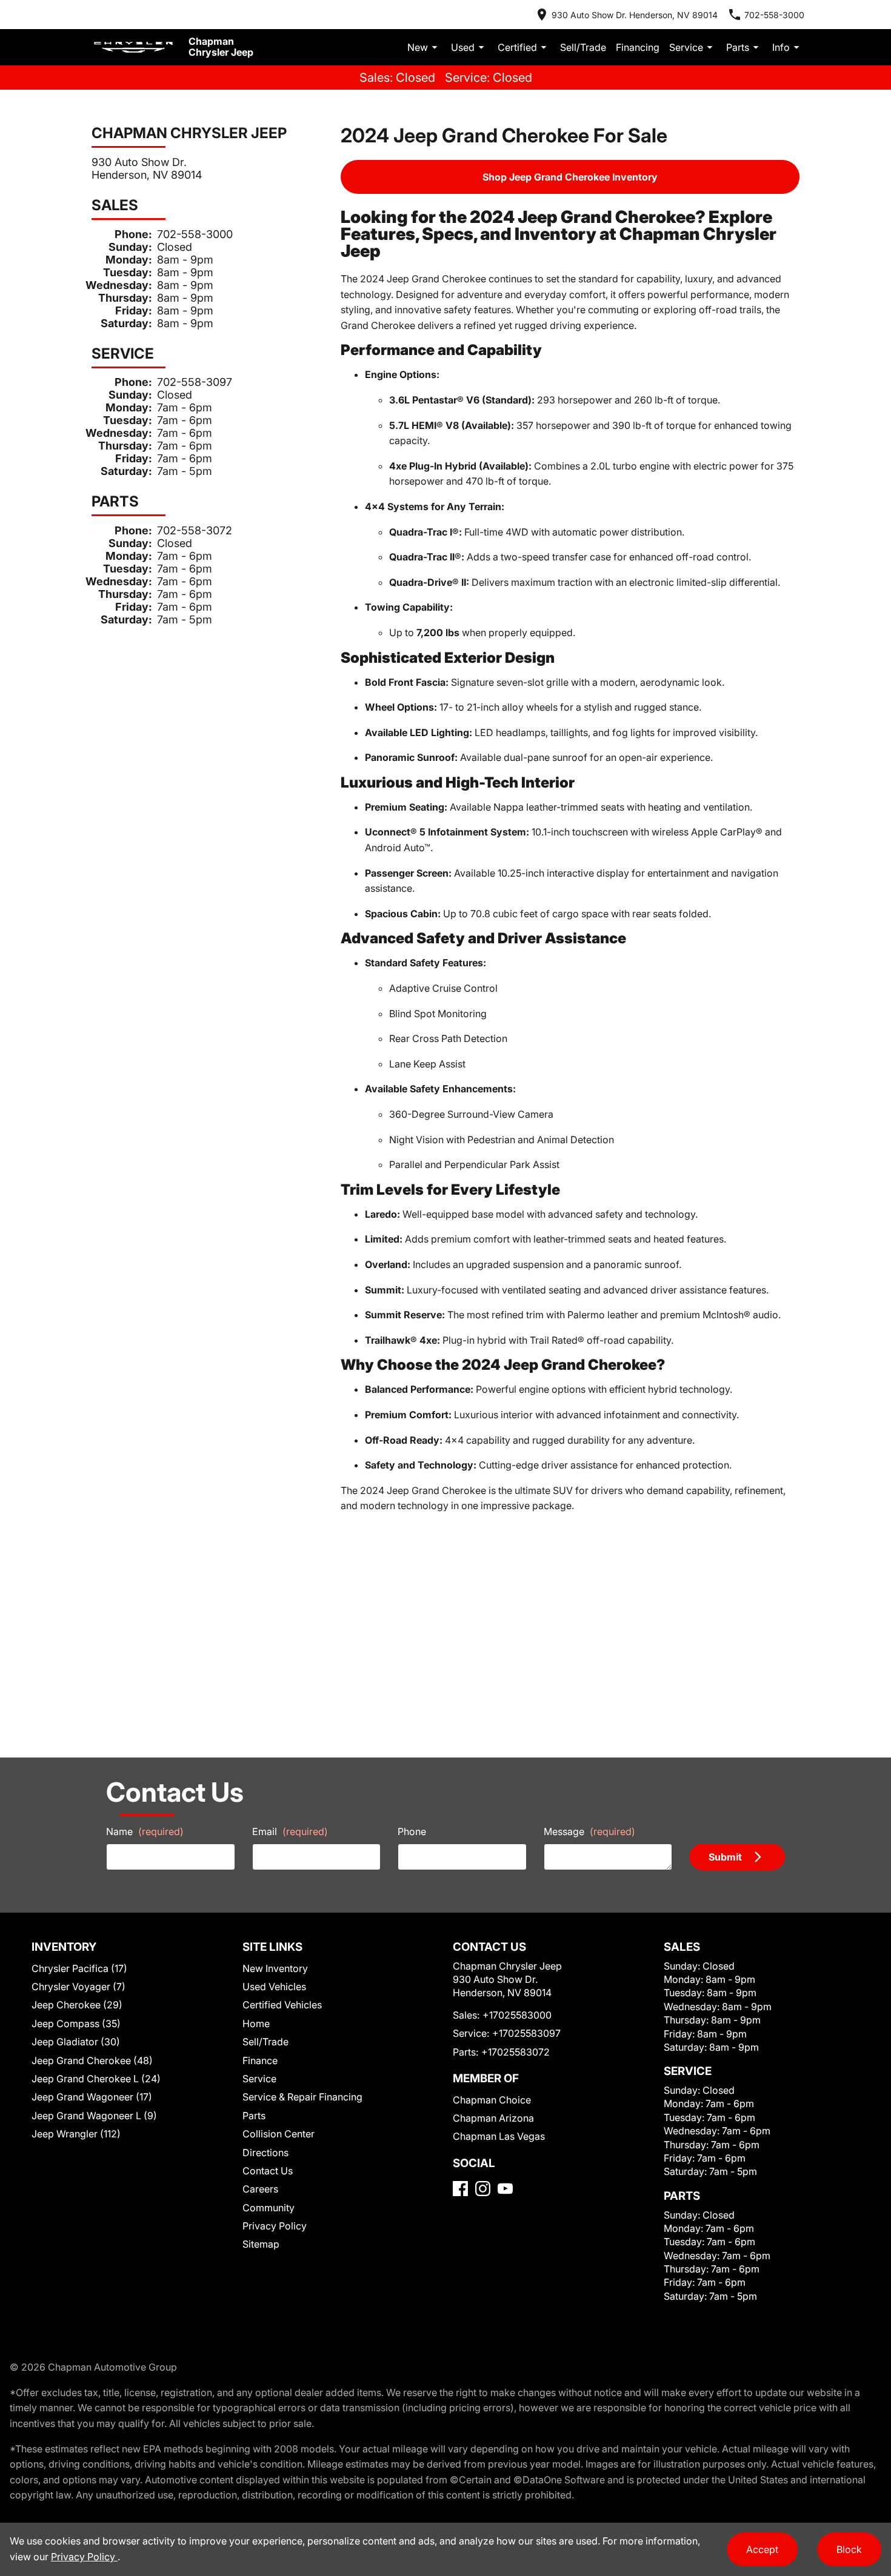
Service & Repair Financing (302, 2097)
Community (269, 2208)
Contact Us (268, 2171)
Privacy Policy (275, 2226)
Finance (260, 2060)
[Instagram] (483, 2189)
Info (781, 47)
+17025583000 (517, 2015)
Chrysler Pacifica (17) (79, 1968)
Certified (517, 47)
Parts (738, 47)
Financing (638, 47)
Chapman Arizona (493, 2118)
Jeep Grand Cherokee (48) (92, 2060)
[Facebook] (460, 2189)
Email (290, 1831)
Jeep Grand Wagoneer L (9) (94, 2116)
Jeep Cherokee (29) (77, 2005)
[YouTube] (505, 2189)
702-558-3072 (195, 530)
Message (589, 1831)
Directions (265, 2153)
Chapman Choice (492, 2100)
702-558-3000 (195, 234)
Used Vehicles (274, 1987)
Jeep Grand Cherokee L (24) (96, 2079)
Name (145, 1831)
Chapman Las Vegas (499, 2136)
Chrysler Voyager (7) (78, 1987)
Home (256, 2023)
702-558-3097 (195, 382)
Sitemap (261, 2244)
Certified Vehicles (282, 2005)
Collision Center (279, 2134)
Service (686, 47)
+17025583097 (526, 2033)
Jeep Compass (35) (76, 2023)
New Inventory (275, 1968)
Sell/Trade (583, 47)
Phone (412, 1831)
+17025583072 (516, 2052)
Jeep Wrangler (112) (76, 2134)
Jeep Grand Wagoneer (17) (92, 2097)
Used (463, 47)
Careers (260, 2189)
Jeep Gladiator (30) (76, 2042)
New (418, 47)
